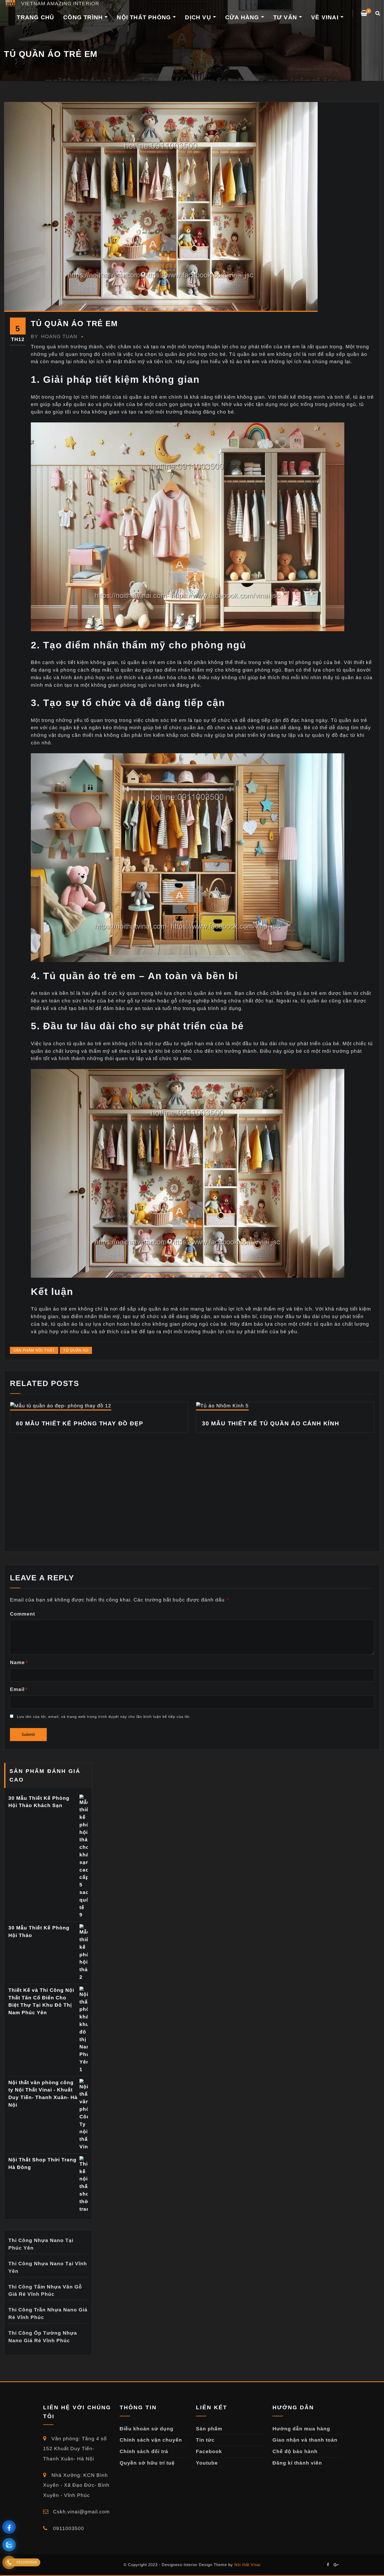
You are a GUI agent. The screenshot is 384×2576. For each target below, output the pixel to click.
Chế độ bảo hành (295, 2451)
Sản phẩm (209, 2429)
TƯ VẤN (286, 17)
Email (19, 1689)
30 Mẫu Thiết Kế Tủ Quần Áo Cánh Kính (271, 1423)
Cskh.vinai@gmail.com (81, 2512)
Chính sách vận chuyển (151, 2440)
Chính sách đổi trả (144, 2451)
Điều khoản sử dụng (147, 2429)
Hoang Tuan (54, 336)
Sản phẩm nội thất (34, 1350)
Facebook (209, 2451)
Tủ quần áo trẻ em (74, 324)
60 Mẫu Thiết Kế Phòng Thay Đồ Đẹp (80, 1423)
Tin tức (205, 2440)
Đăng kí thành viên (297, 2463)
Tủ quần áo (76, 1350)
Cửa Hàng (243, 17)
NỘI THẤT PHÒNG (145, 17)
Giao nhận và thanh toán (305, 2440)
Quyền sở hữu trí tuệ (147, 2463)
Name (19, 1662)
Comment (22, 1614)
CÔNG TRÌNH (84, 17)
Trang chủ (35, 17)
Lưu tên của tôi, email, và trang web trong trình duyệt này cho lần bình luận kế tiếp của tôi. (104, 1717)
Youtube (207, 2463)
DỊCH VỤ (199, 17)
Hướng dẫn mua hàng (301, 2429)
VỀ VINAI (326, 17)
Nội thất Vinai (247, 2565)
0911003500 (68, 2528)
